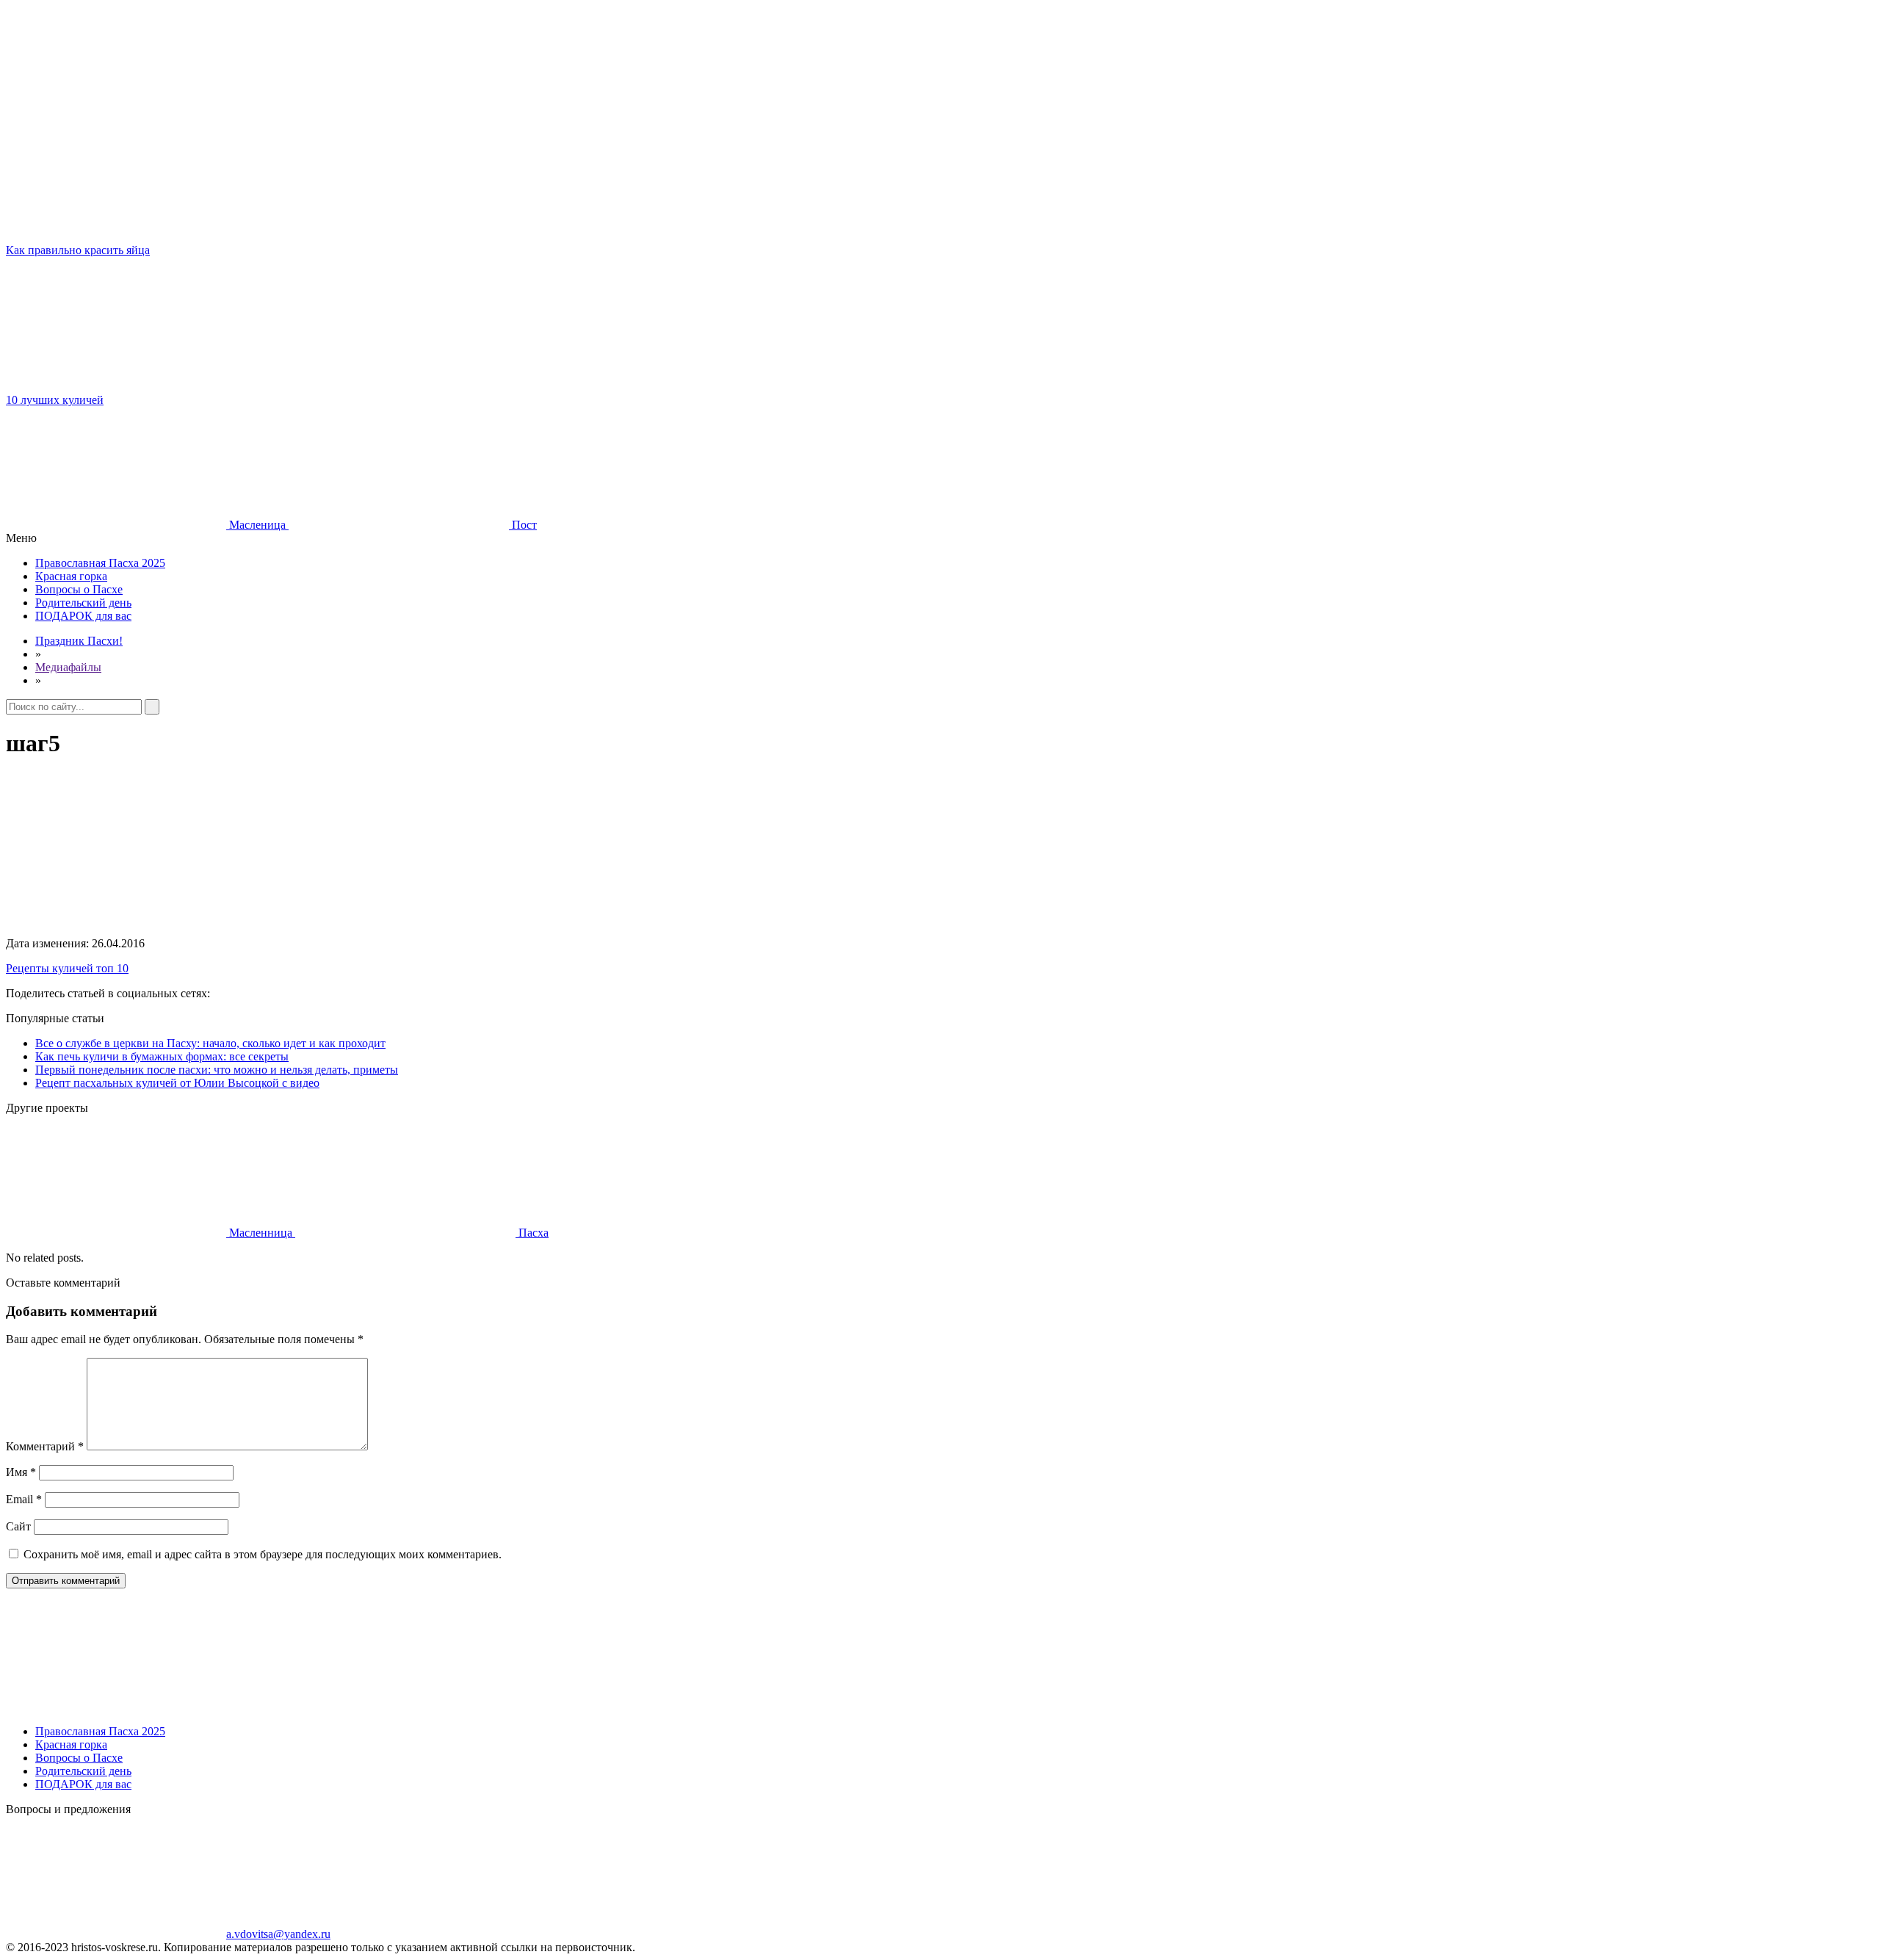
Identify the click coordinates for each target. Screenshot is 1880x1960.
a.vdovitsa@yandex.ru (278, 1934)
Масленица (257, 525)
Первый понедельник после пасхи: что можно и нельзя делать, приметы (217, 1070)
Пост (523, 525)
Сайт (18, 1526)
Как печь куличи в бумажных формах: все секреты (162, 1056)
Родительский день (83, 603)
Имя (21, 1472)
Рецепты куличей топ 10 (67, 968)
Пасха (532, 1233)
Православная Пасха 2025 (100, 563)
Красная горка (71, 576)
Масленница (261, 1233)
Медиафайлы (68, 667)
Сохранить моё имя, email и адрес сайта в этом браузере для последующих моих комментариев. (263, 1554)
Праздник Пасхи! (79, 641)
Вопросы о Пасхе (79, 589)
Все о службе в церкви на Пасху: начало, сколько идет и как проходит (210, 1043)
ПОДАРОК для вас (83, 616)
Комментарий (45, 1446)
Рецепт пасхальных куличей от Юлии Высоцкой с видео (177, 1083)
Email (24, 1499)
